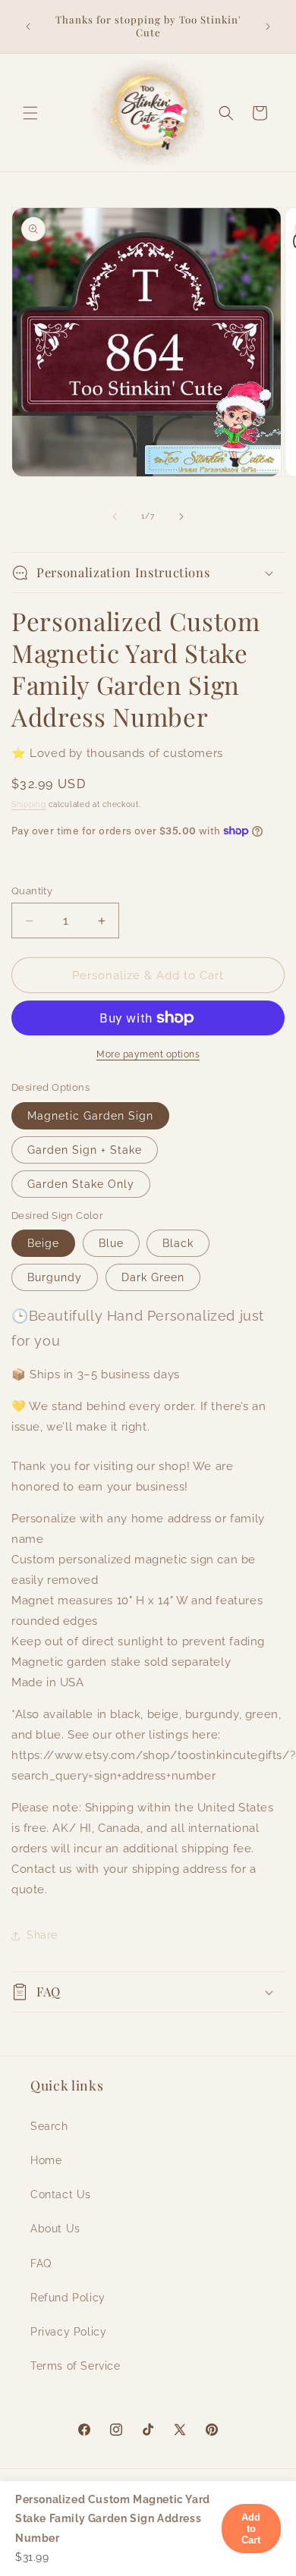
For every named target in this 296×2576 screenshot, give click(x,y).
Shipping (29, 804)
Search (49, 2126)
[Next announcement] (268, 27)
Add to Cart (252, 2529)
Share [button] (42, 1935)
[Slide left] (115, 517)
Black (178, 1243)
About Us (55, 2229)
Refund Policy (68, 2298)
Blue (111, 1243)
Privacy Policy (68, 2332)
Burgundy (55, 1277)
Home (46, 2160)
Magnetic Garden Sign (90, 1116)
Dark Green (153, 1277)
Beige (43, 1243)
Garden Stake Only (81, 1184)
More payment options (148, 1054)
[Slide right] (181, 517)
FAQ (41, 2263)
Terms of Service (76, 2366)
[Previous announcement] (28, 27)
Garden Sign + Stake (85, 1150)
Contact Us (61, 2194)
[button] (30, 113)
